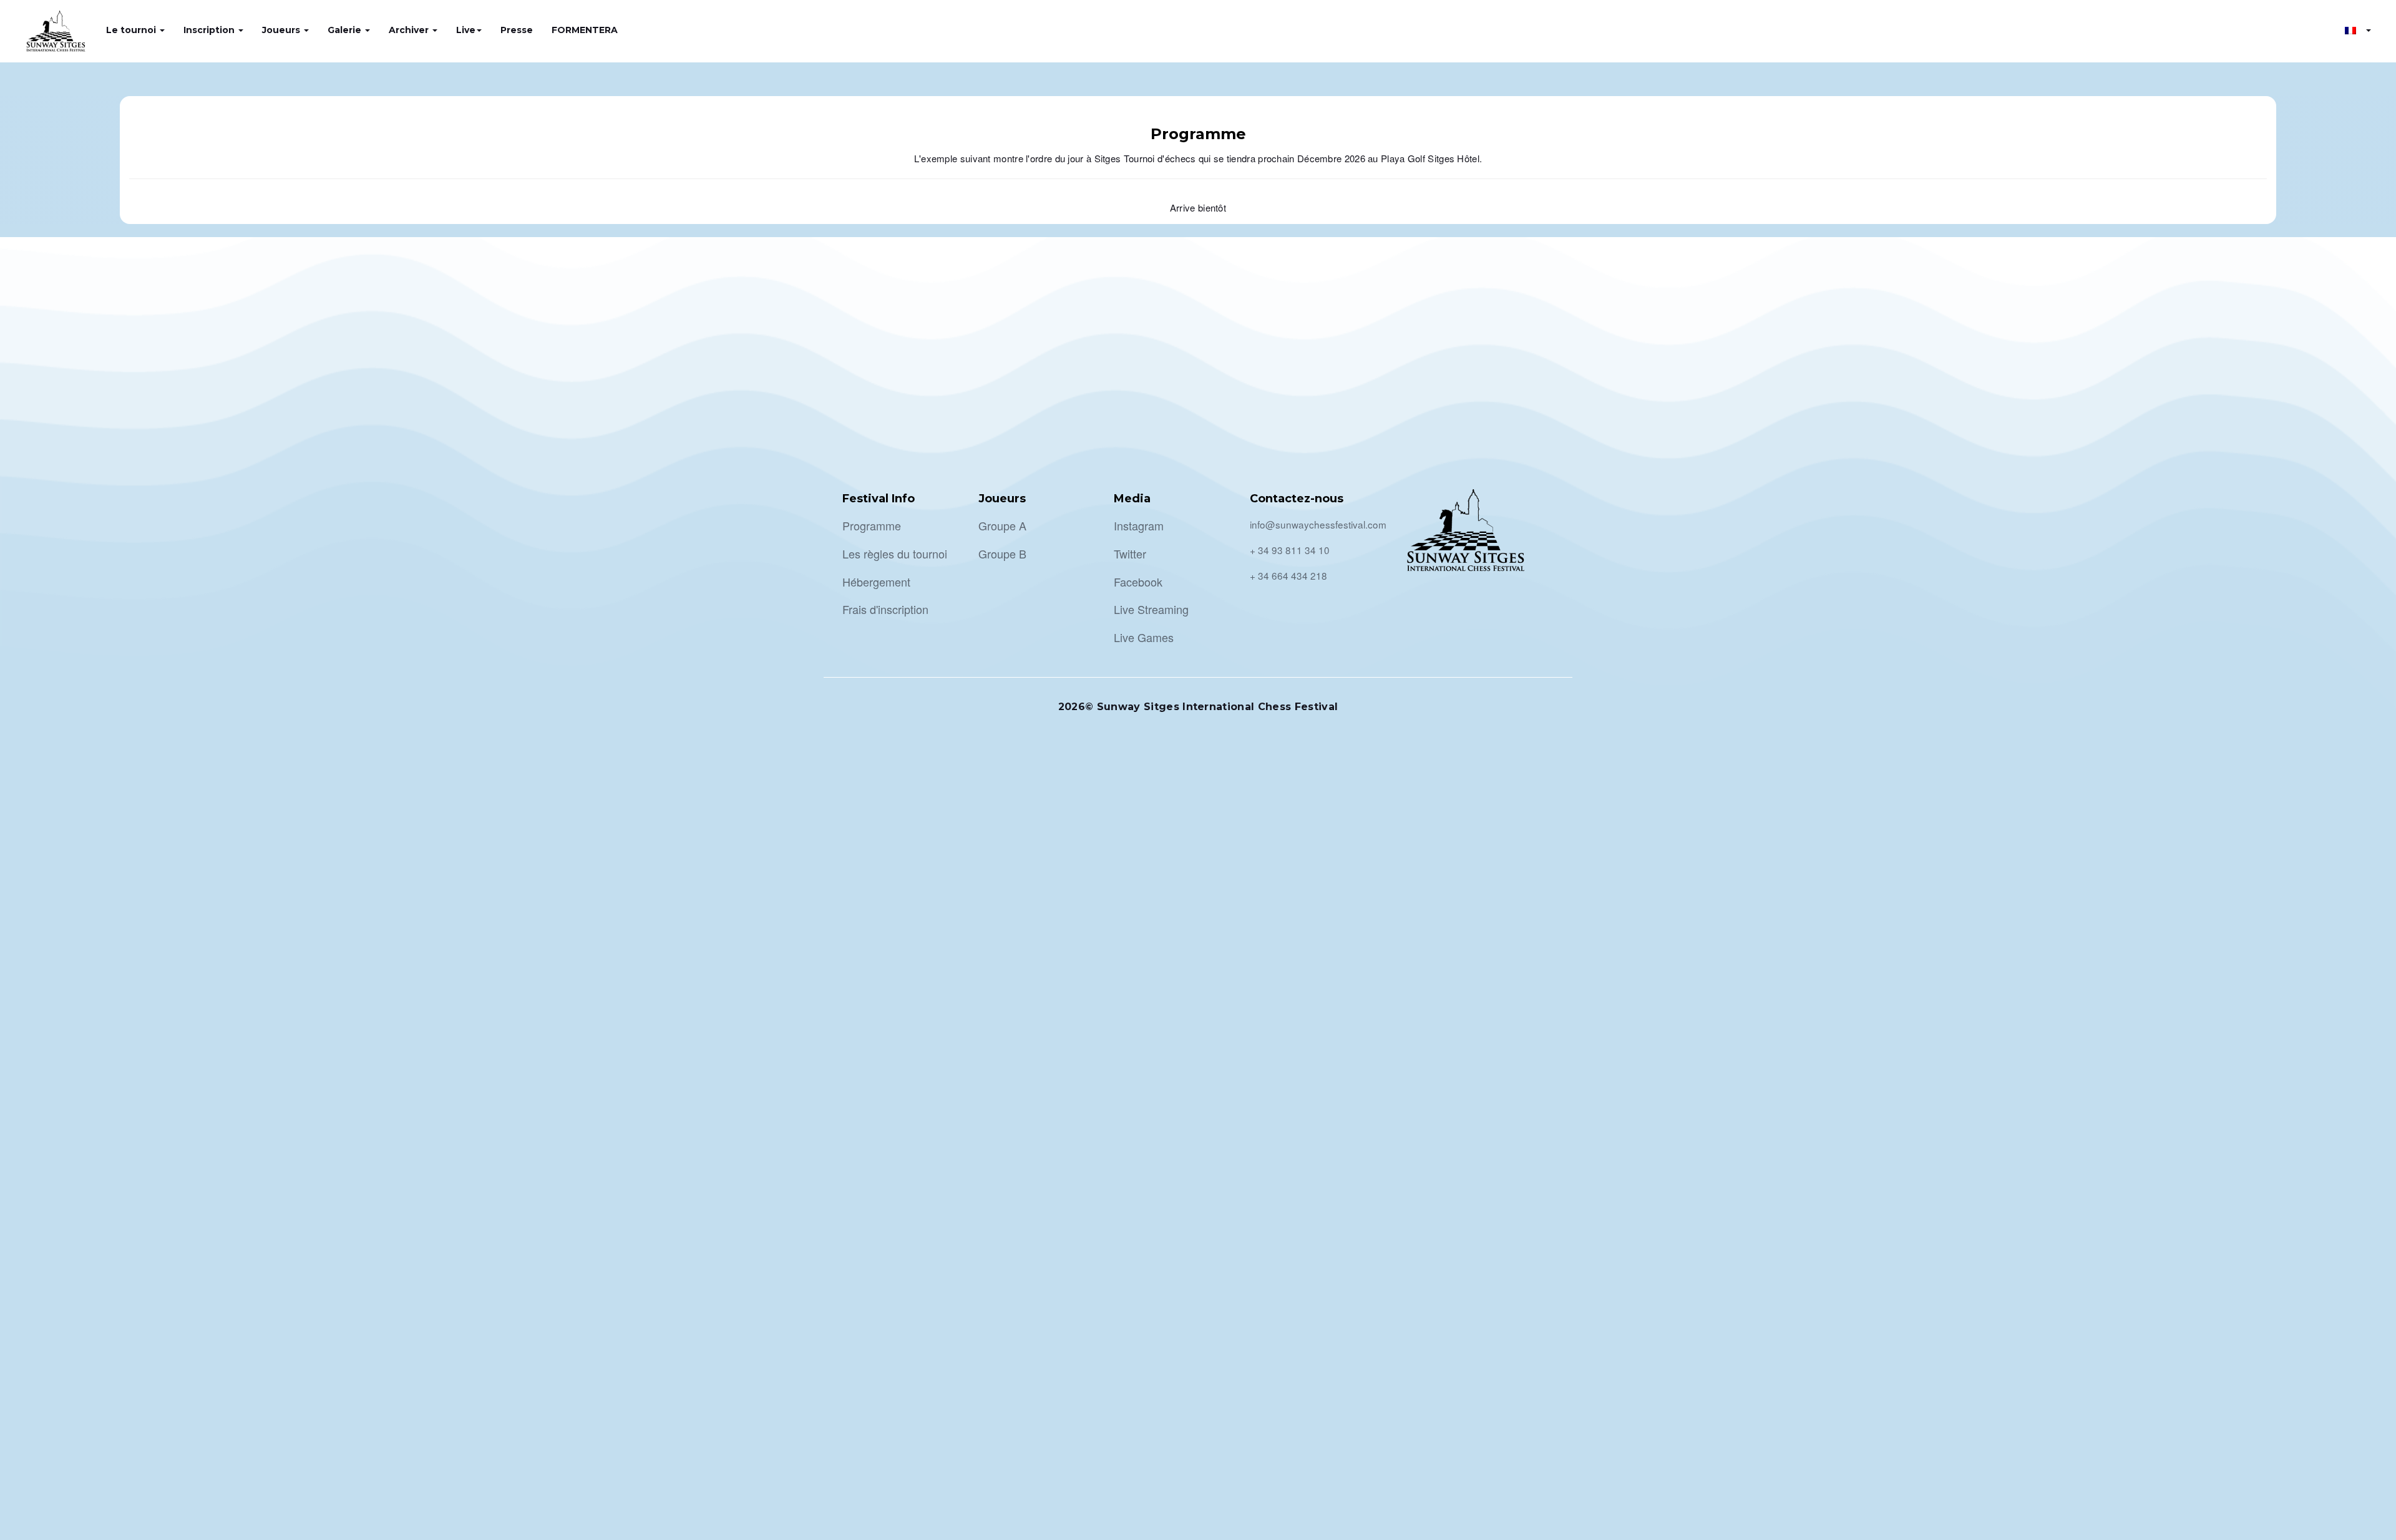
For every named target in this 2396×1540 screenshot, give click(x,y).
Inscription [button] (210, 30)
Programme (872, 525)
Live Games (1144, 637)
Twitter (1130, 553)
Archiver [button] (410, 30)
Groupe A (1002, 525)
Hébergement (876, 582)
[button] (2358, 30)
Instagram (1139, 525)
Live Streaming (1151, 609)
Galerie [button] (346, 30)
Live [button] (466, 30)
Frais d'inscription (885, 609)
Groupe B (1002, 553)
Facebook (1138, 582)
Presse (517, 30)
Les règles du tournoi (895, 553)
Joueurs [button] (282, 30)
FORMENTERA (585, 30)
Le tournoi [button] (132, 30)
